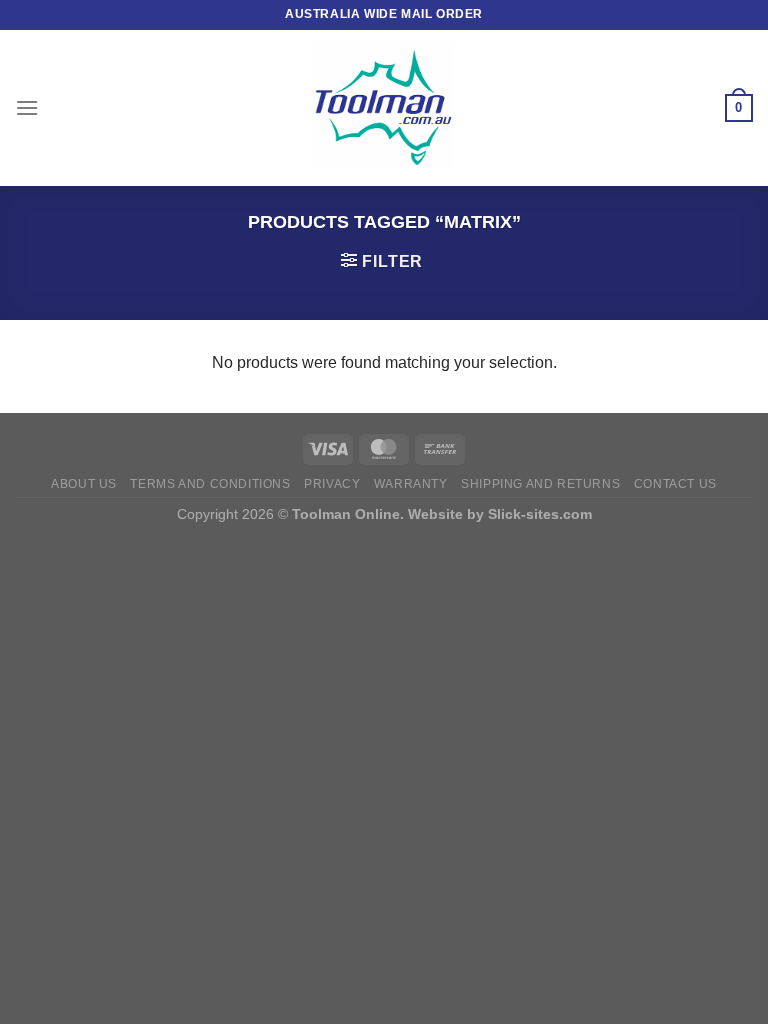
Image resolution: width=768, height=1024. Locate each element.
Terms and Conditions (210, 484)
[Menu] (27, 107)
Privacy (332, 484)
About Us (84, 484)
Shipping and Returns (540, 484)
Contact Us (675, 484)
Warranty (411, 484)
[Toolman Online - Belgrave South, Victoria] (384, 108)
